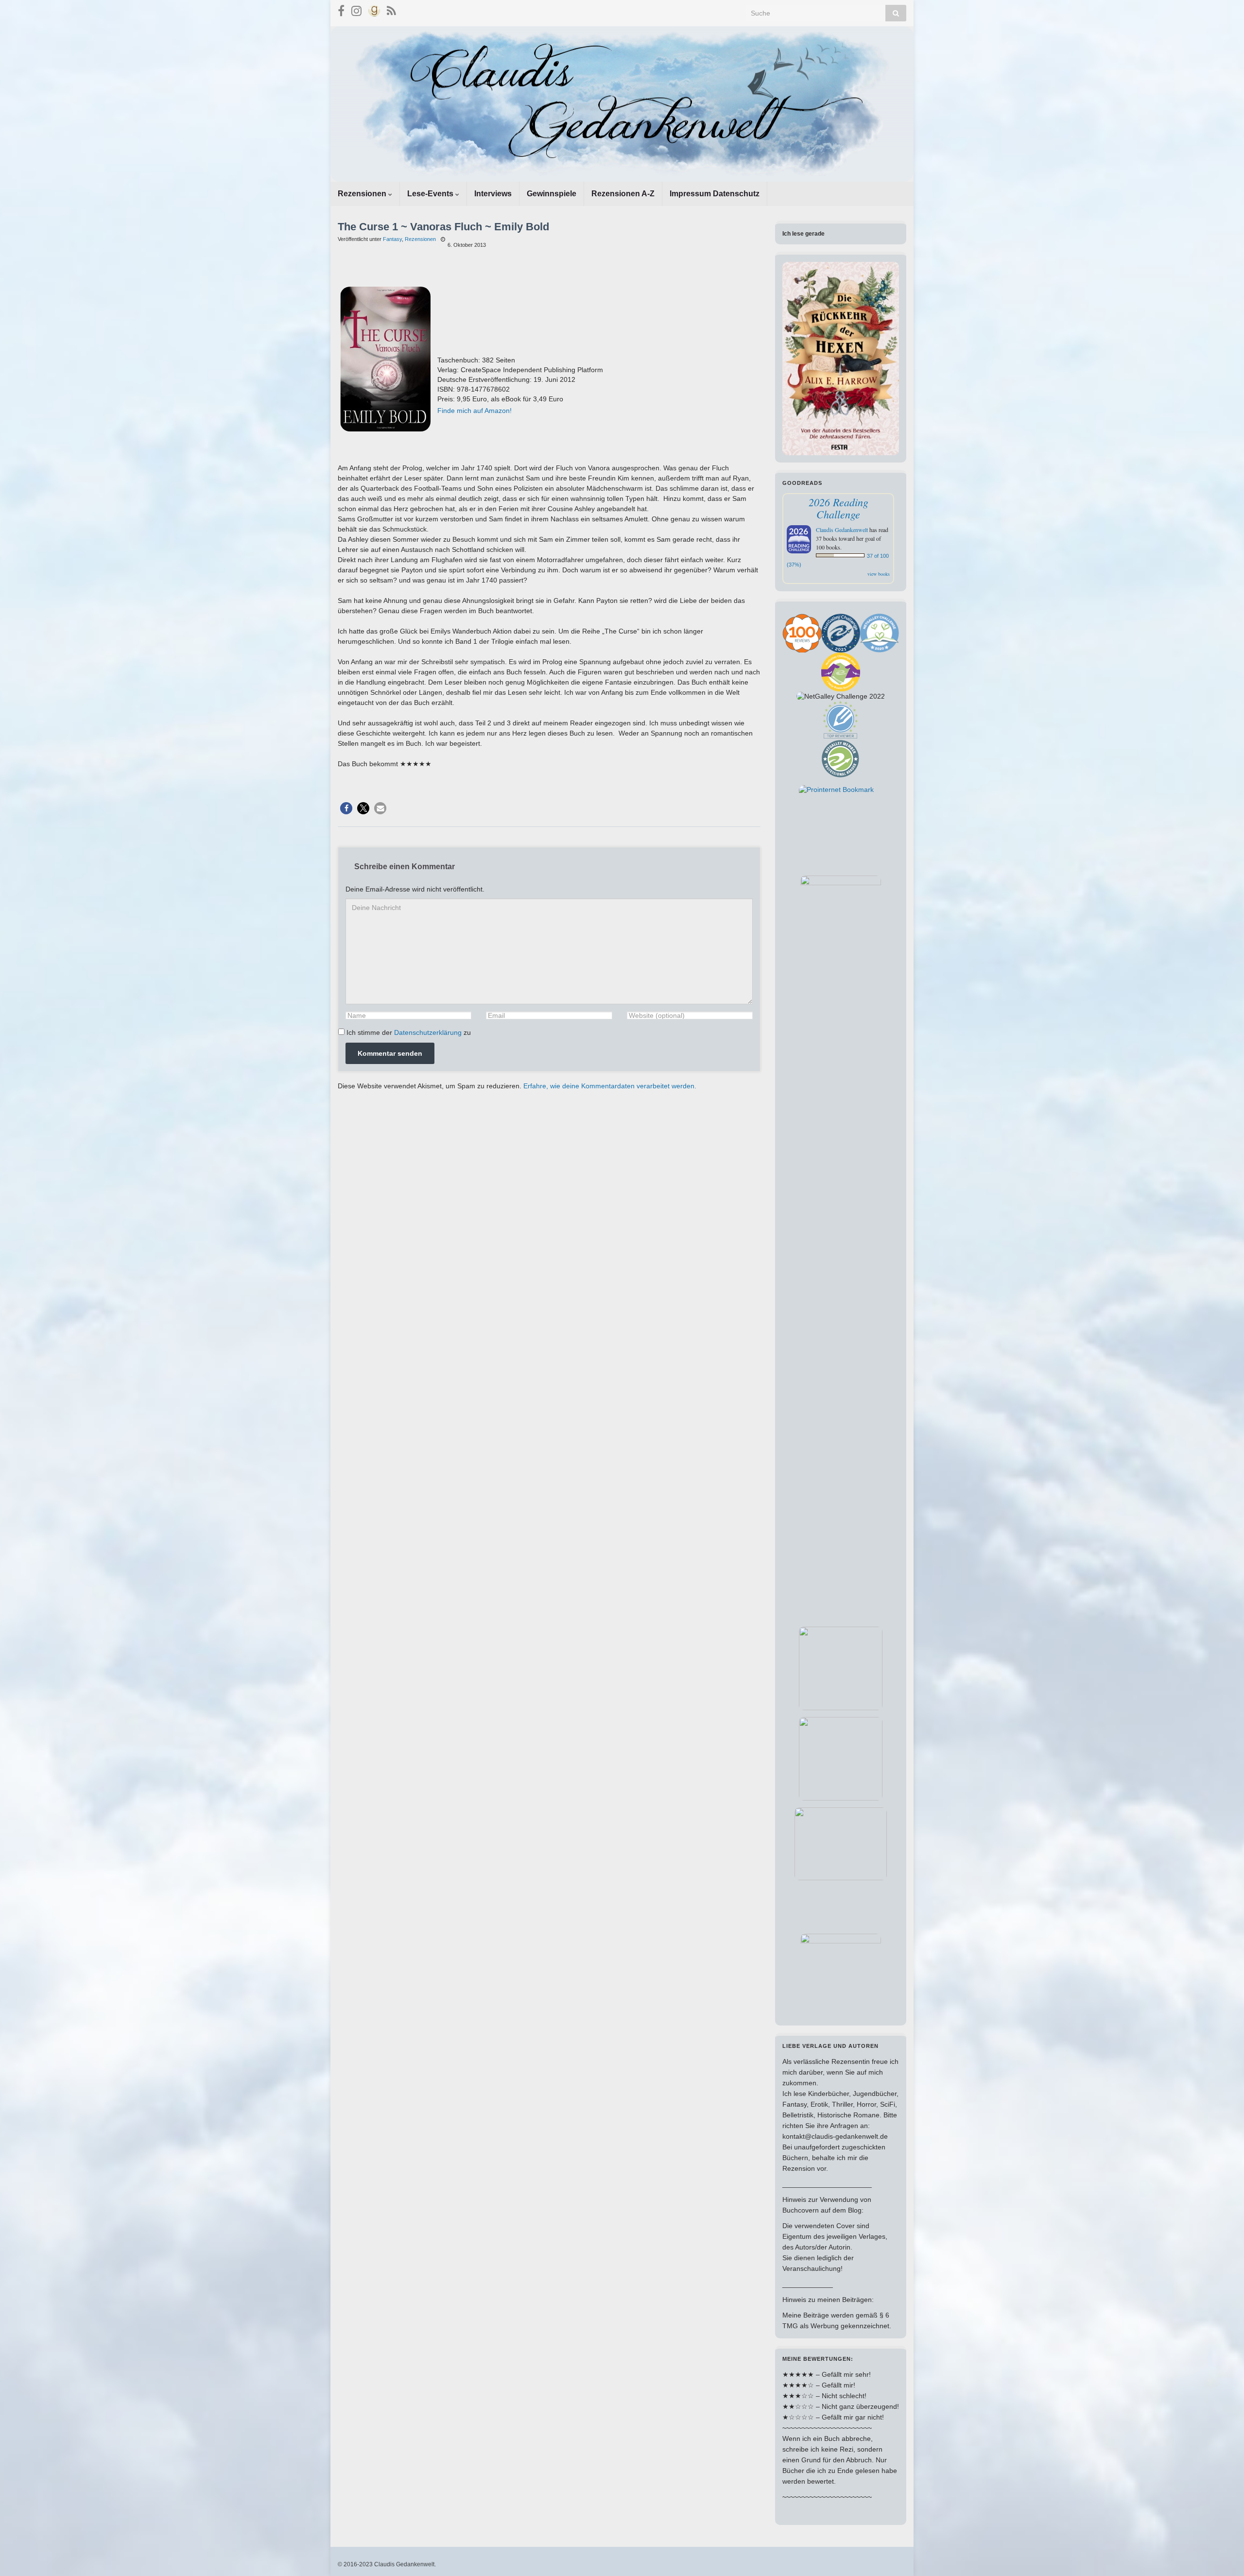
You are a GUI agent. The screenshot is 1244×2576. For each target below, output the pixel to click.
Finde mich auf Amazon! (475, 411)
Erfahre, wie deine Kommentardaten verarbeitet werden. (610, 1086)
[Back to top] (1222, 2554)
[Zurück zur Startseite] (622, 104)
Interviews (493, 194)
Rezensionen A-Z (623, 194)
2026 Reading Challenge (838, 508)
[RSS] (391, 9)
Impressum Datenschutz (715, 194)
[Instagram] (356, 9)
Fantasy (392, 239)
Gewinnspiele (552, 194)
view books (879, 574)
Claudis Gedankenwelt (842, 530)
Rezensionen (363, 194)
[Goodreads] (374, 9)
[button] (346, 808)
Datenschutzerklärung (428, 1032)
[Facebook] (341, 9)
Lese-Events (431, 194)
